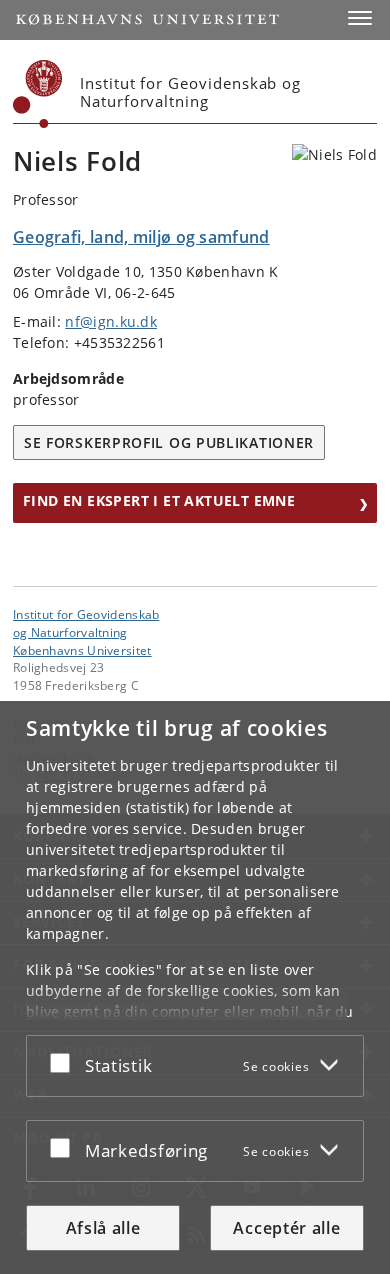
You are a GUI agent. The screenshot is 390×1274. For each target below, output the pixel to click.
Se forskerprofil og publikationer (169, 442)
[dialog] (195, 987)
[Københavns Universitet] (38, 94)
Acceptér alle (286, 1228)
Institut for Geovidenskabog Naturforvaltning (86, 623)
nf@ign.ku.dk (111, 321)
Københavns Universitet (82, 650)
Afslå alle (103, 1228)
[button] (360, 18)
